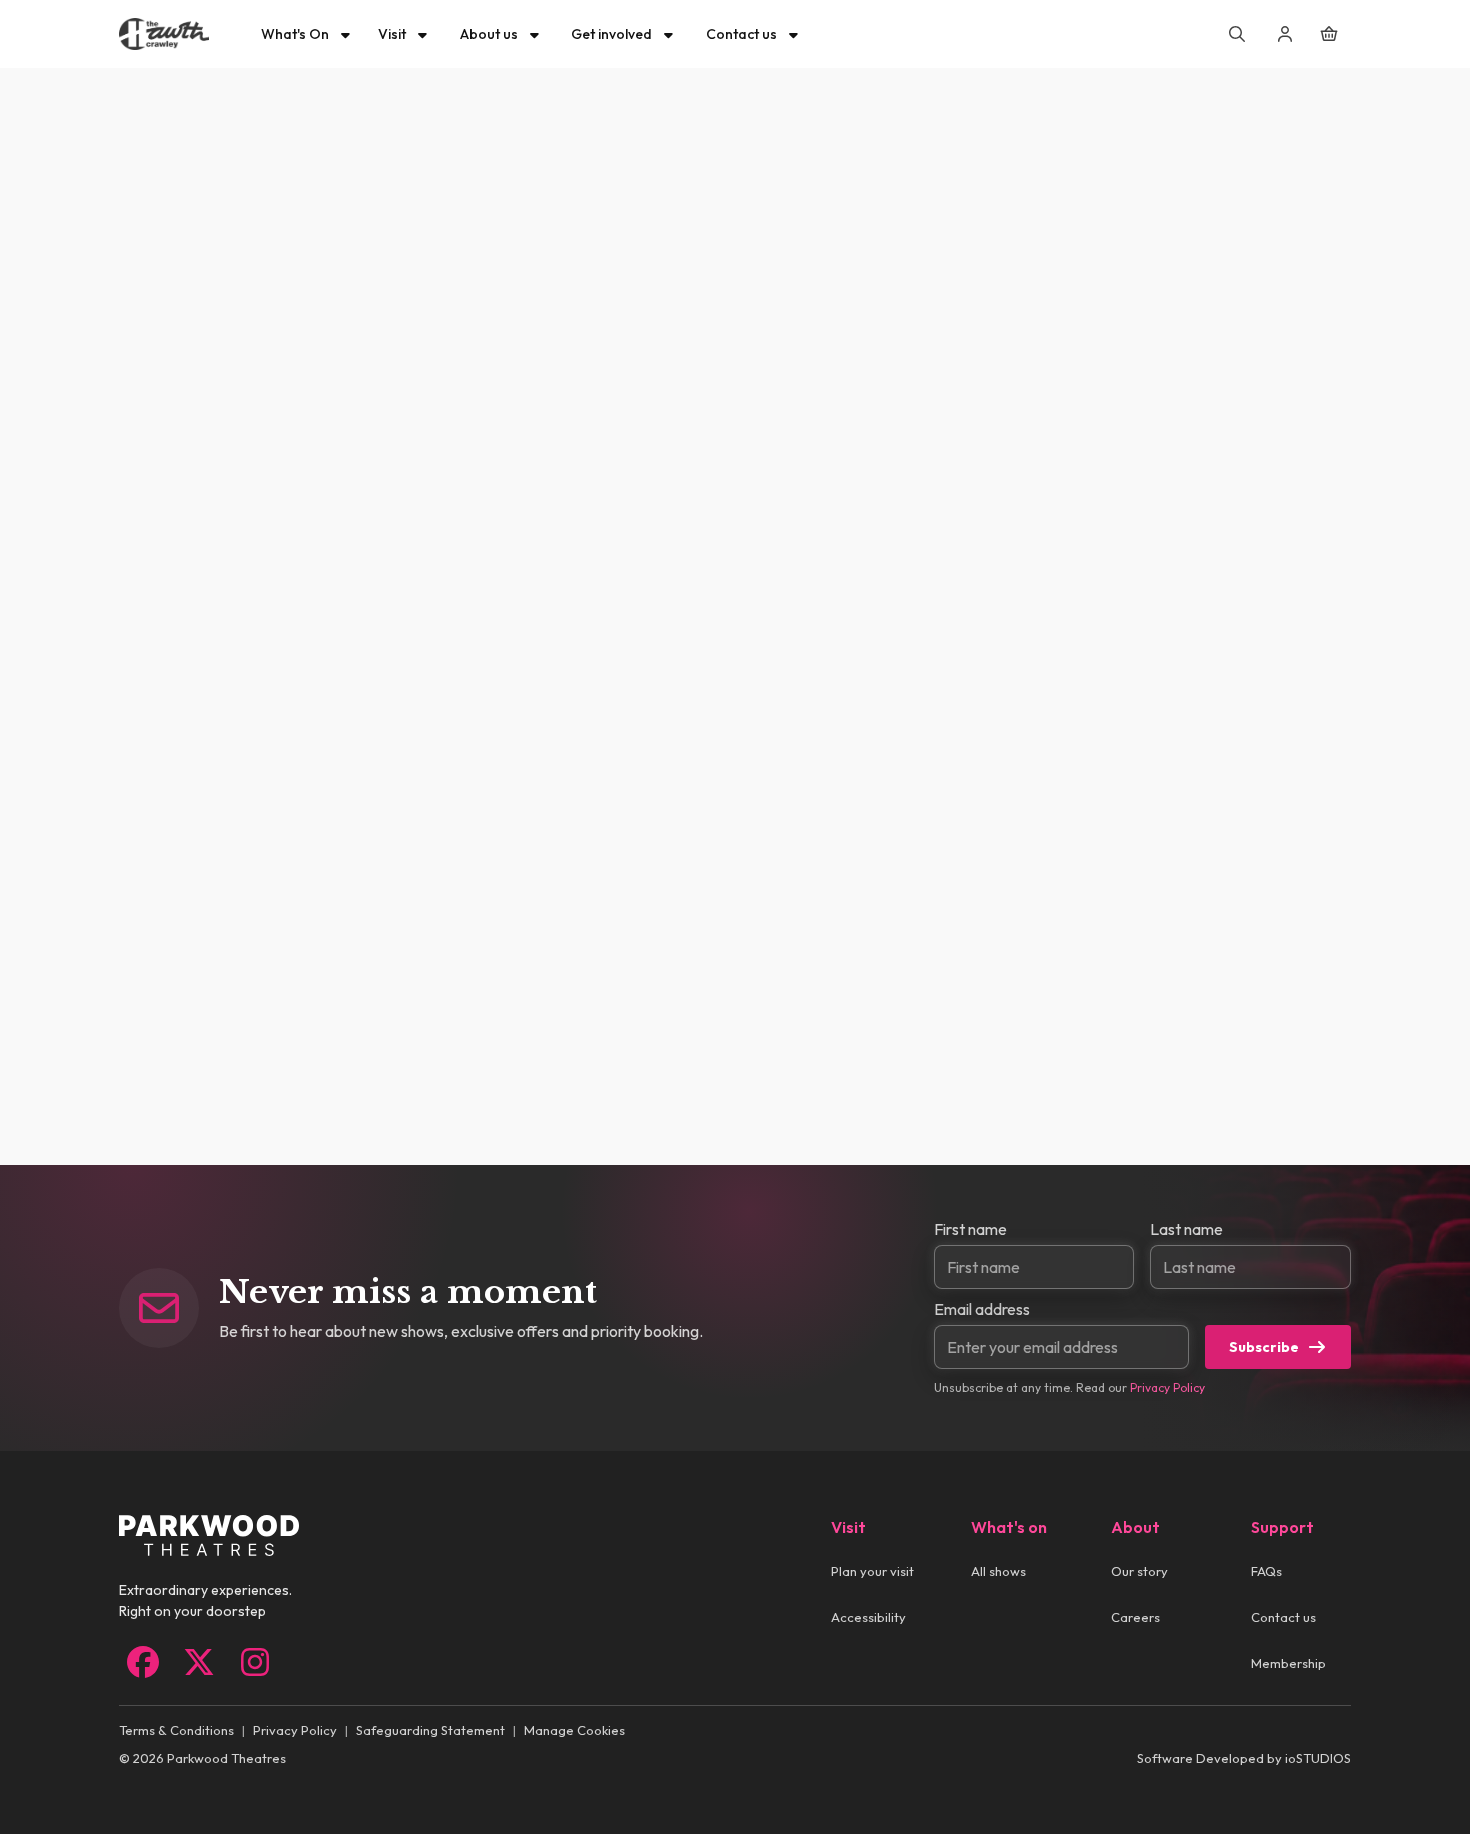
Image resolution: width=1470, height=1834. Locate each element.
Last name (1186, 1229)
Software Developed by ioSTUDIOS (1244, 1758)
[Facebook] (143, 1662)
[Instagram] (255, 1662)
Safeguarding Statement (430, 1730)
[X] (199, 1662)
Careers (1135, 1617)
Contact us (1283, 1617)
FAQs (1266, 1571)
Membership (1288, 1663)
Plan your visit (872, 1571)
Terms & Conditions (176, 1730)
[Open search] (1237, 34)
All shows (998, 1571)
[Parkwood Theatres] (164, 34)
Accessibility (868, 1617)
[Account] (1285, 34)
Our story (1139, 1571)
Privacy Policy (1167, 1387)
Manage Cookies (574, 1730)
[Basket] (1329, 34)
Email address (982, 1309)
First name (970, 1229)
